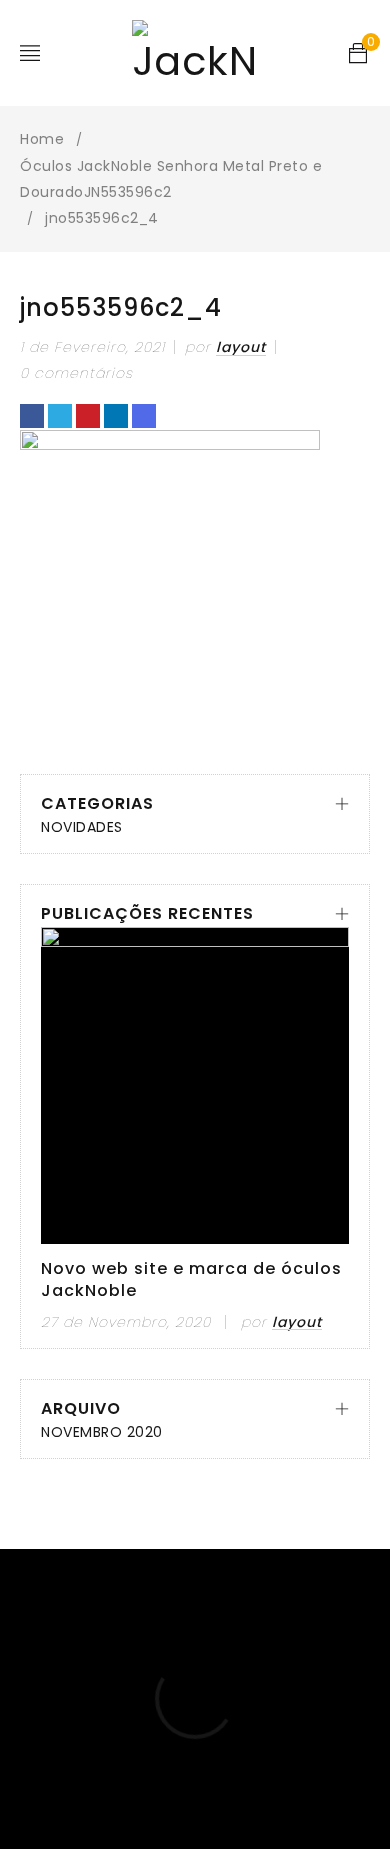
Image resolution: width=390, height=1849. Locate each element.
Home (42, 139)
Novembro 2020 (102, 1432)
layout (241, 347)
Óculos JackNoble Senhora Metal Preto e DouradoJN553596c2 (171, 179)
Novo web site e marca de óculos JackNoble (191, 1280)
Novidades (82, 827)
